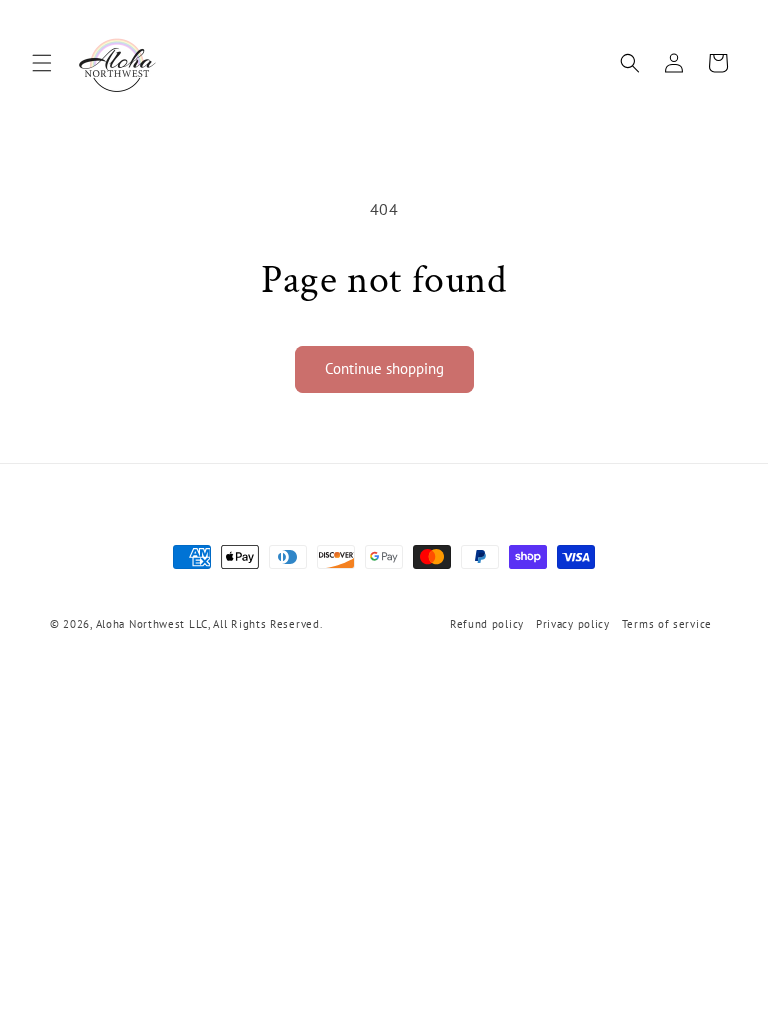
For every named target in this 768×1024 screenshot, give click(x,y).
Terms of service (667, 624)
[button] (42, 63)
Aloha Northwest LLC (152, 624)
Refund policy (487, 624)
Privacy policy (573, 624)
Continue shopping (384, 368)
